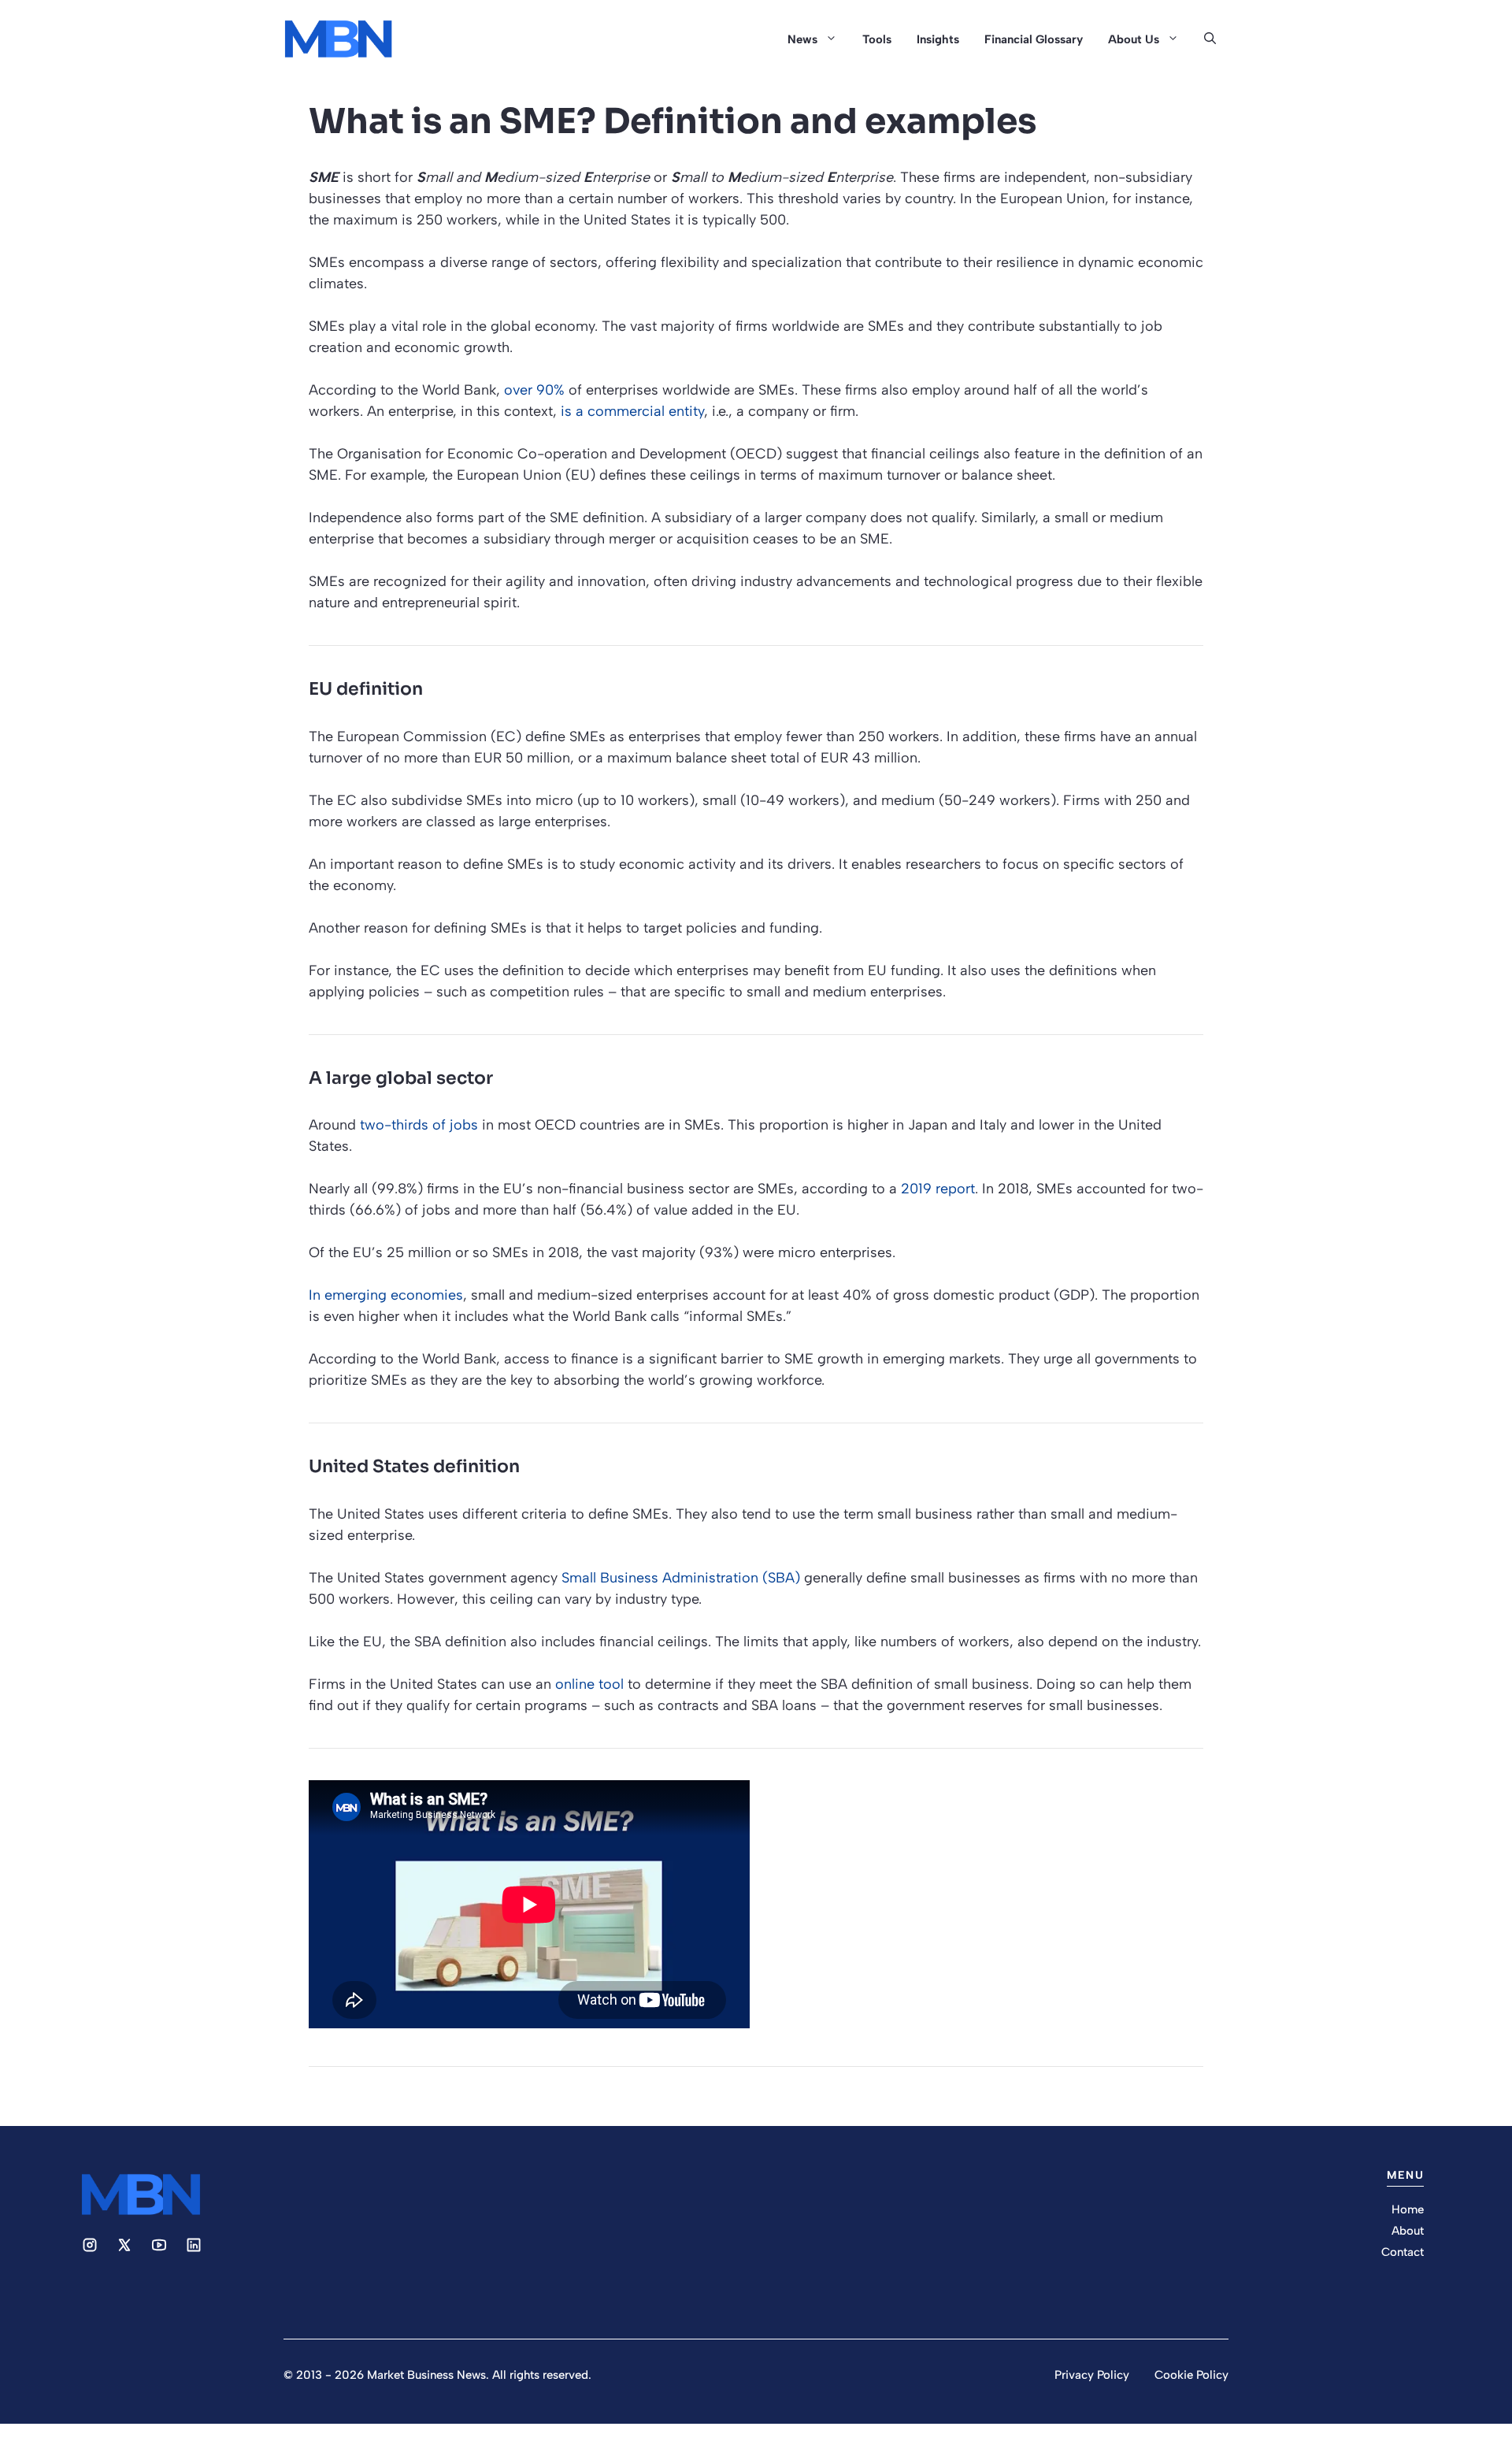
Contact (1403, 2252)
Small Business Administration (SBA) (681, 1578)
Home (1408, 2209)
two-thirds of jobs (419, 1125)
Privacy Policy (1092, 2375)
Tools (877, 39)
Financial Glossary (1034, 39)
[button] (1210, 39)
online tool (589, 1684)
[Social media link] (90, 2245)
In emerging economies (386, 1295)
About (1408, 2231)
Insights (938, 39)
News (802, 39)
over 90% (534, 390)
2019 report (938, 1189)
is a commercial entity (632, 411)
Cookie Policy (1191, 2375)
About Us (1134, 39)
